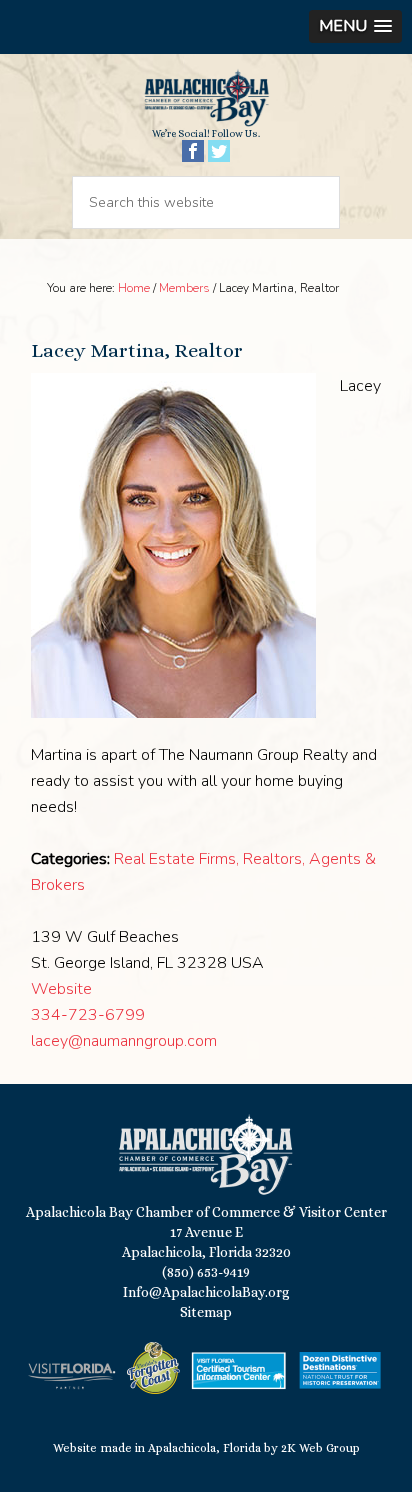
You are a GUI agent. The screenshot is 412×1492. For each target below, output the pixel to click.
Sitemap (206, 1312)
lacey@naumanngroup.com (124, 1041)
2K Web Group (320, 1448)
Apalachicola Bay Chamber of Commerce (206, 98)
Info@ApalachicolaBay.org (206, 1292)
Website (61, 989)
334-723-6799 (88, 1015)
